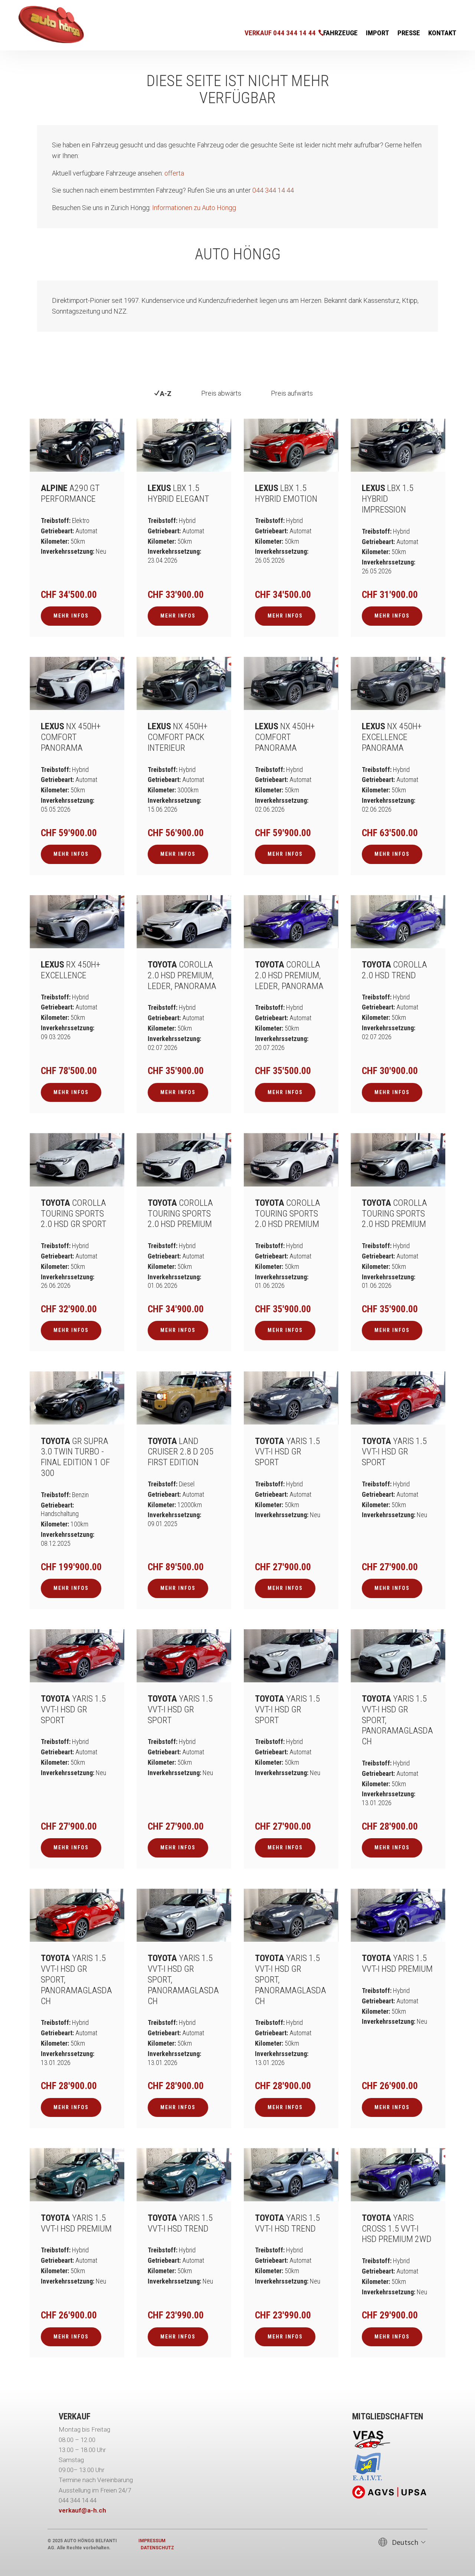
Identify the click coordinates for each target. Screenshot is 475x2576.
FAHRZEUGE (340, 34)
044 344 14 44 (273, 190)
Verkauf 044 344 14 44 (280, 33)
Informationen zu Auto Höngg (194, 208)
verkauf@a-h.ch (82, 2510)
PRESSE (409, 34)
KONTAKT (442, 34)
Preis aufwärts (292, 393)
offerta (174, 173)
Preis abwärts (221, 393)
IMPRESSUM (152, 2541)
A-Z (167, 394)
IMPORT (378, 34)
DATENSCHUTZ (157, 2548)
